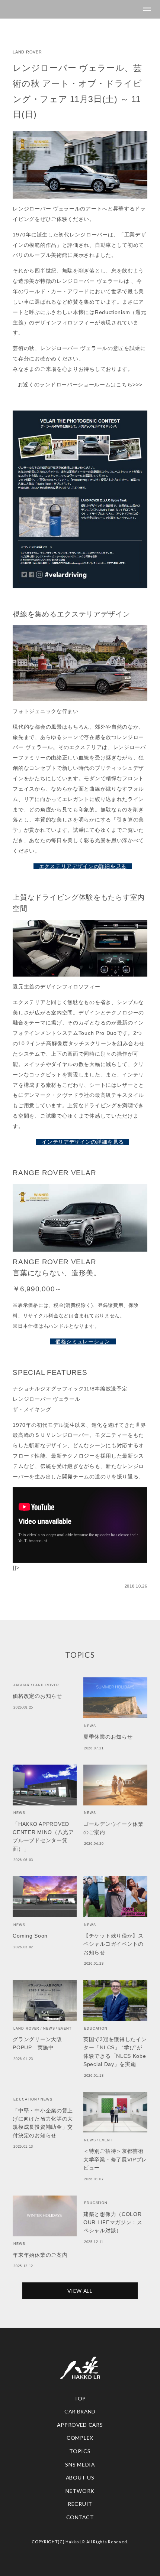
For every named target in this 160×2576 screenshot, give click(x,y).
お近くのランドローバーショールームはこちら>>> (80, 385)
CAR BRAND (80, 2411)
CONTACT (80, 2517)
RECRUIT (80, 2504)
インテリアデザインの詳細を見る (83, 1142)
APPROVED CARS (80, 2425)
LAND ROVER (27, 52)
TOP (80, 2398)
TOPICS (80, 2451)
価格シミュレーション (83, 1341)
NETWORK (80, 2491)
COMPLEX (80, 2438)
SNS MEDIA (80, 2464)
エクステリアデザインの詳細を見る (83, 866)
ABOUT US (80, 2477)
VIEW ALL (80, 2291)
